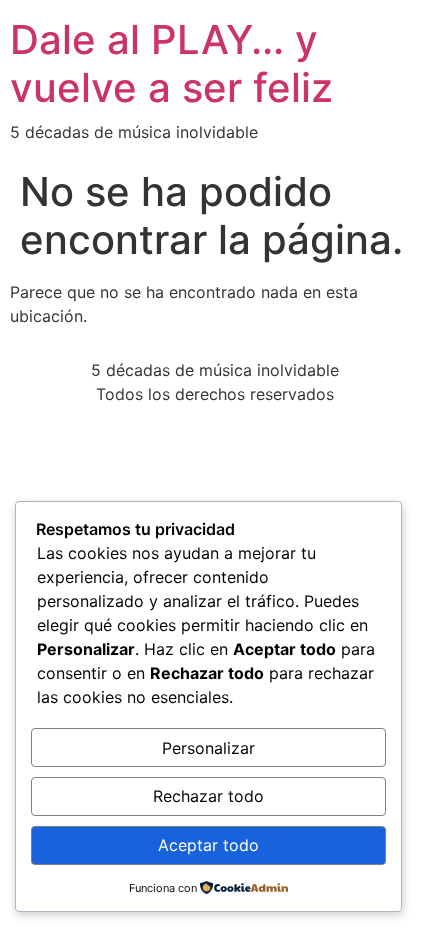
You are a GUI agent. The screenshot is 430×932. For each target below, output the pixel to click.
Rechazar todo (208, 796)
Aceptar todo (208, 845)
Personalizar (208, 748)
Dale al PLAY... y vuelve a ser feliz (171, 63)
